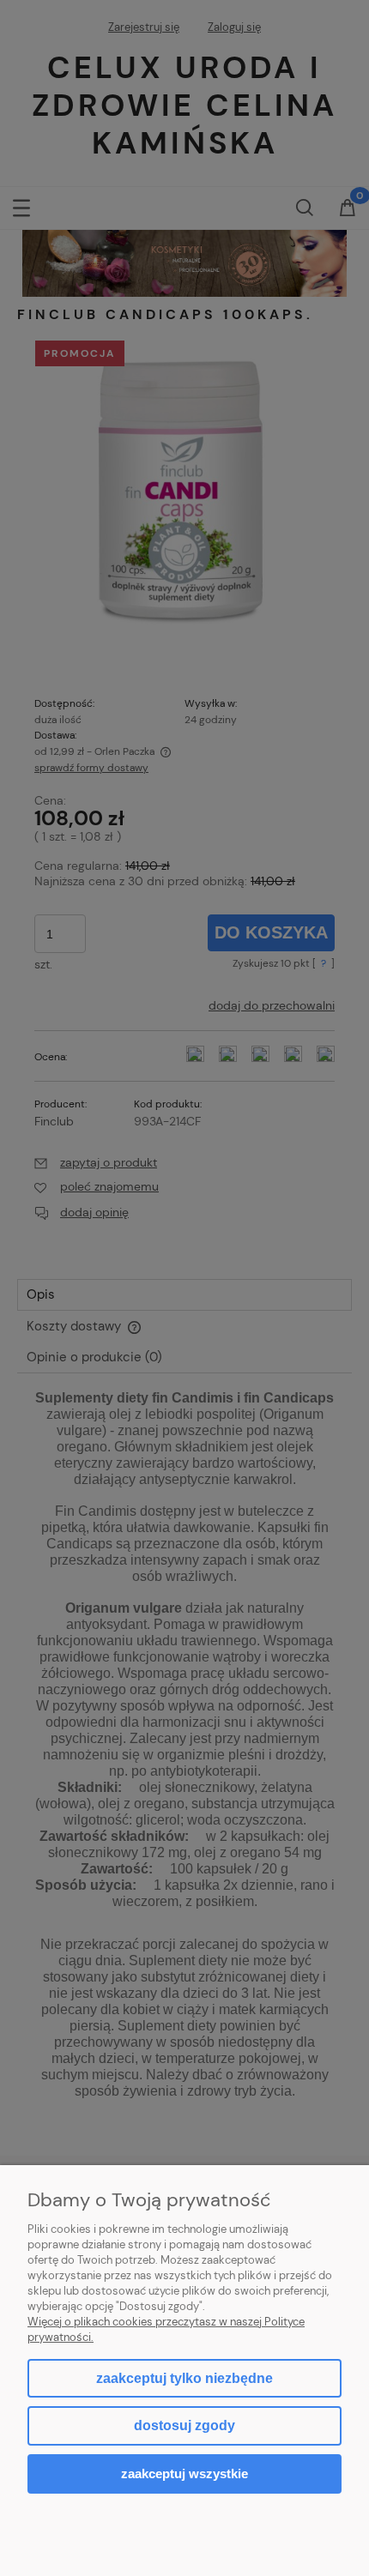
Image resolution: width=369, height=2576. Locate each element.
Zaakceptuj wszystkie (184, 2473)
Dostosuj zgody (184, 2425)
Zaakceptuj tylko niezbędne (184, 2378)
